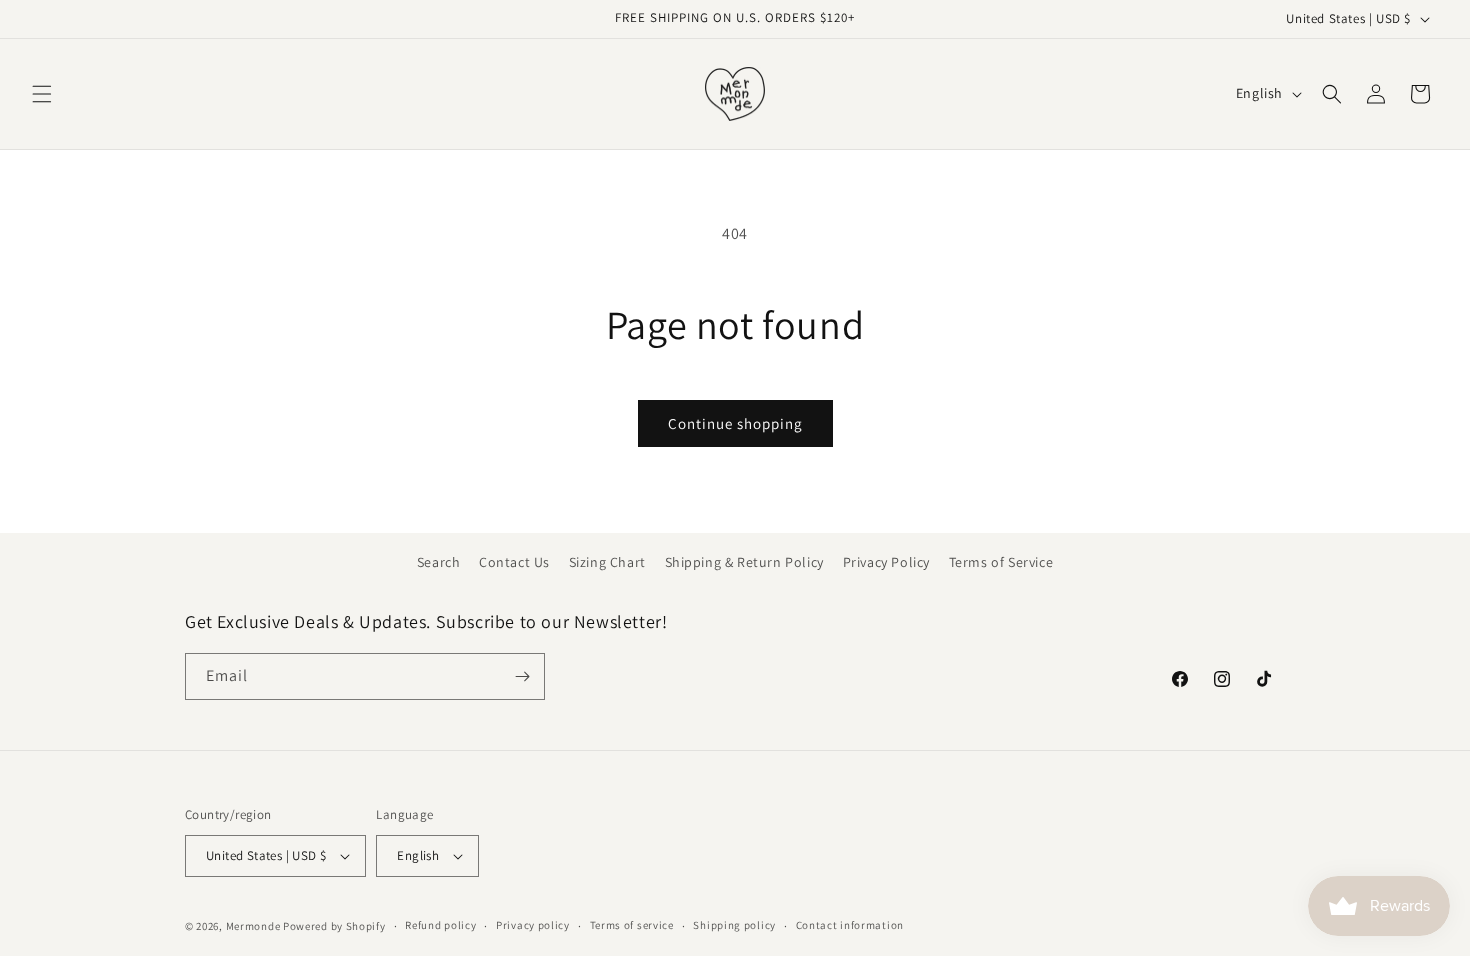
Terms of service (632, 925)
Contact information (850, 925)
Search (439, 562)
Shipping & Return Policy (744, 562)
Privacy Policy (886, 562)
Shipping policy (734, 925)
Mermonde (253, 926)
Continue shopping (735, 423)
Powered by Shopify (334, 926)
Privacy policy (533, 925)
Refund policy (440, 925)
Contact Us (514, 562)
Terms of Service (1001, 562)
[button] (42, 94)
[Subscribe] (522, 676)
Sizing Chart (607, 562)
